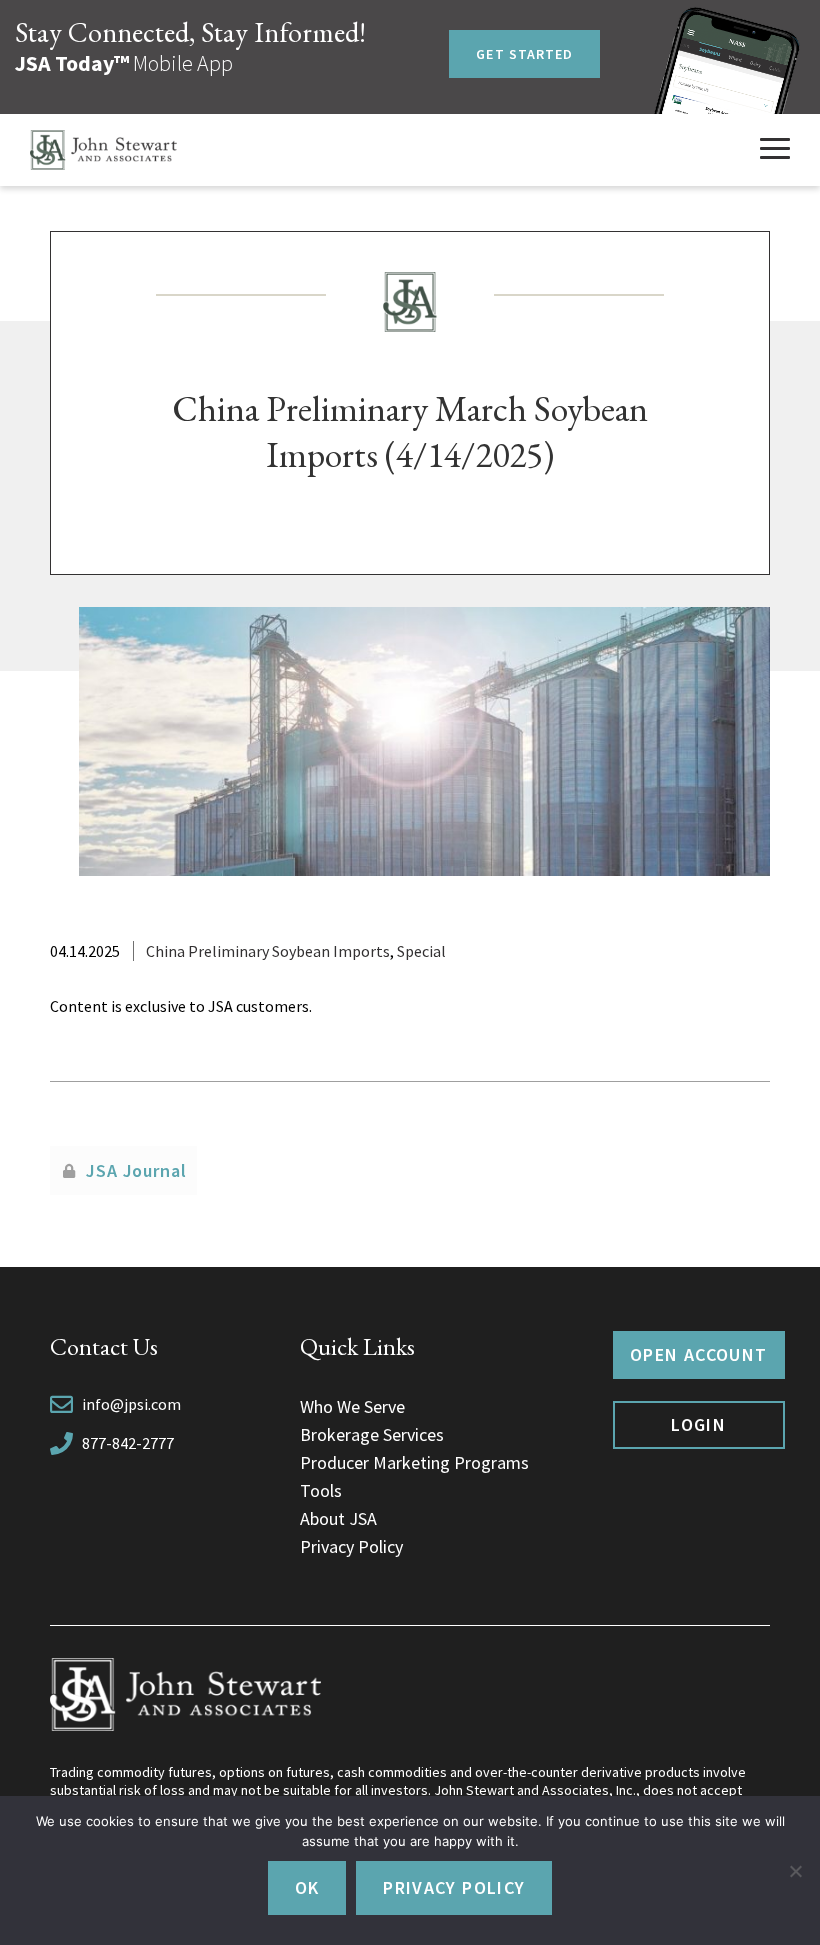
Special (421, 951)
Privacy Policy (351, 1546)
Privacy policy (454, 1887)
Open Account (698, 1354)
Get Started (524, 54)
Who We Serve (352, 1406)
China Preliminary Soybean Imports (268, 951)
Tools (321, 1490)
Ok (307, 1887)
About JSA (338, 1518)
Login (698, 1424)
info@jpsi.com (131, 1404)
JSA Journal (136, 1170)
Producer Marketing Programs (414, 1462)
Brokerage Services (372, 1434)
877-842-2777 (128, 1443)
